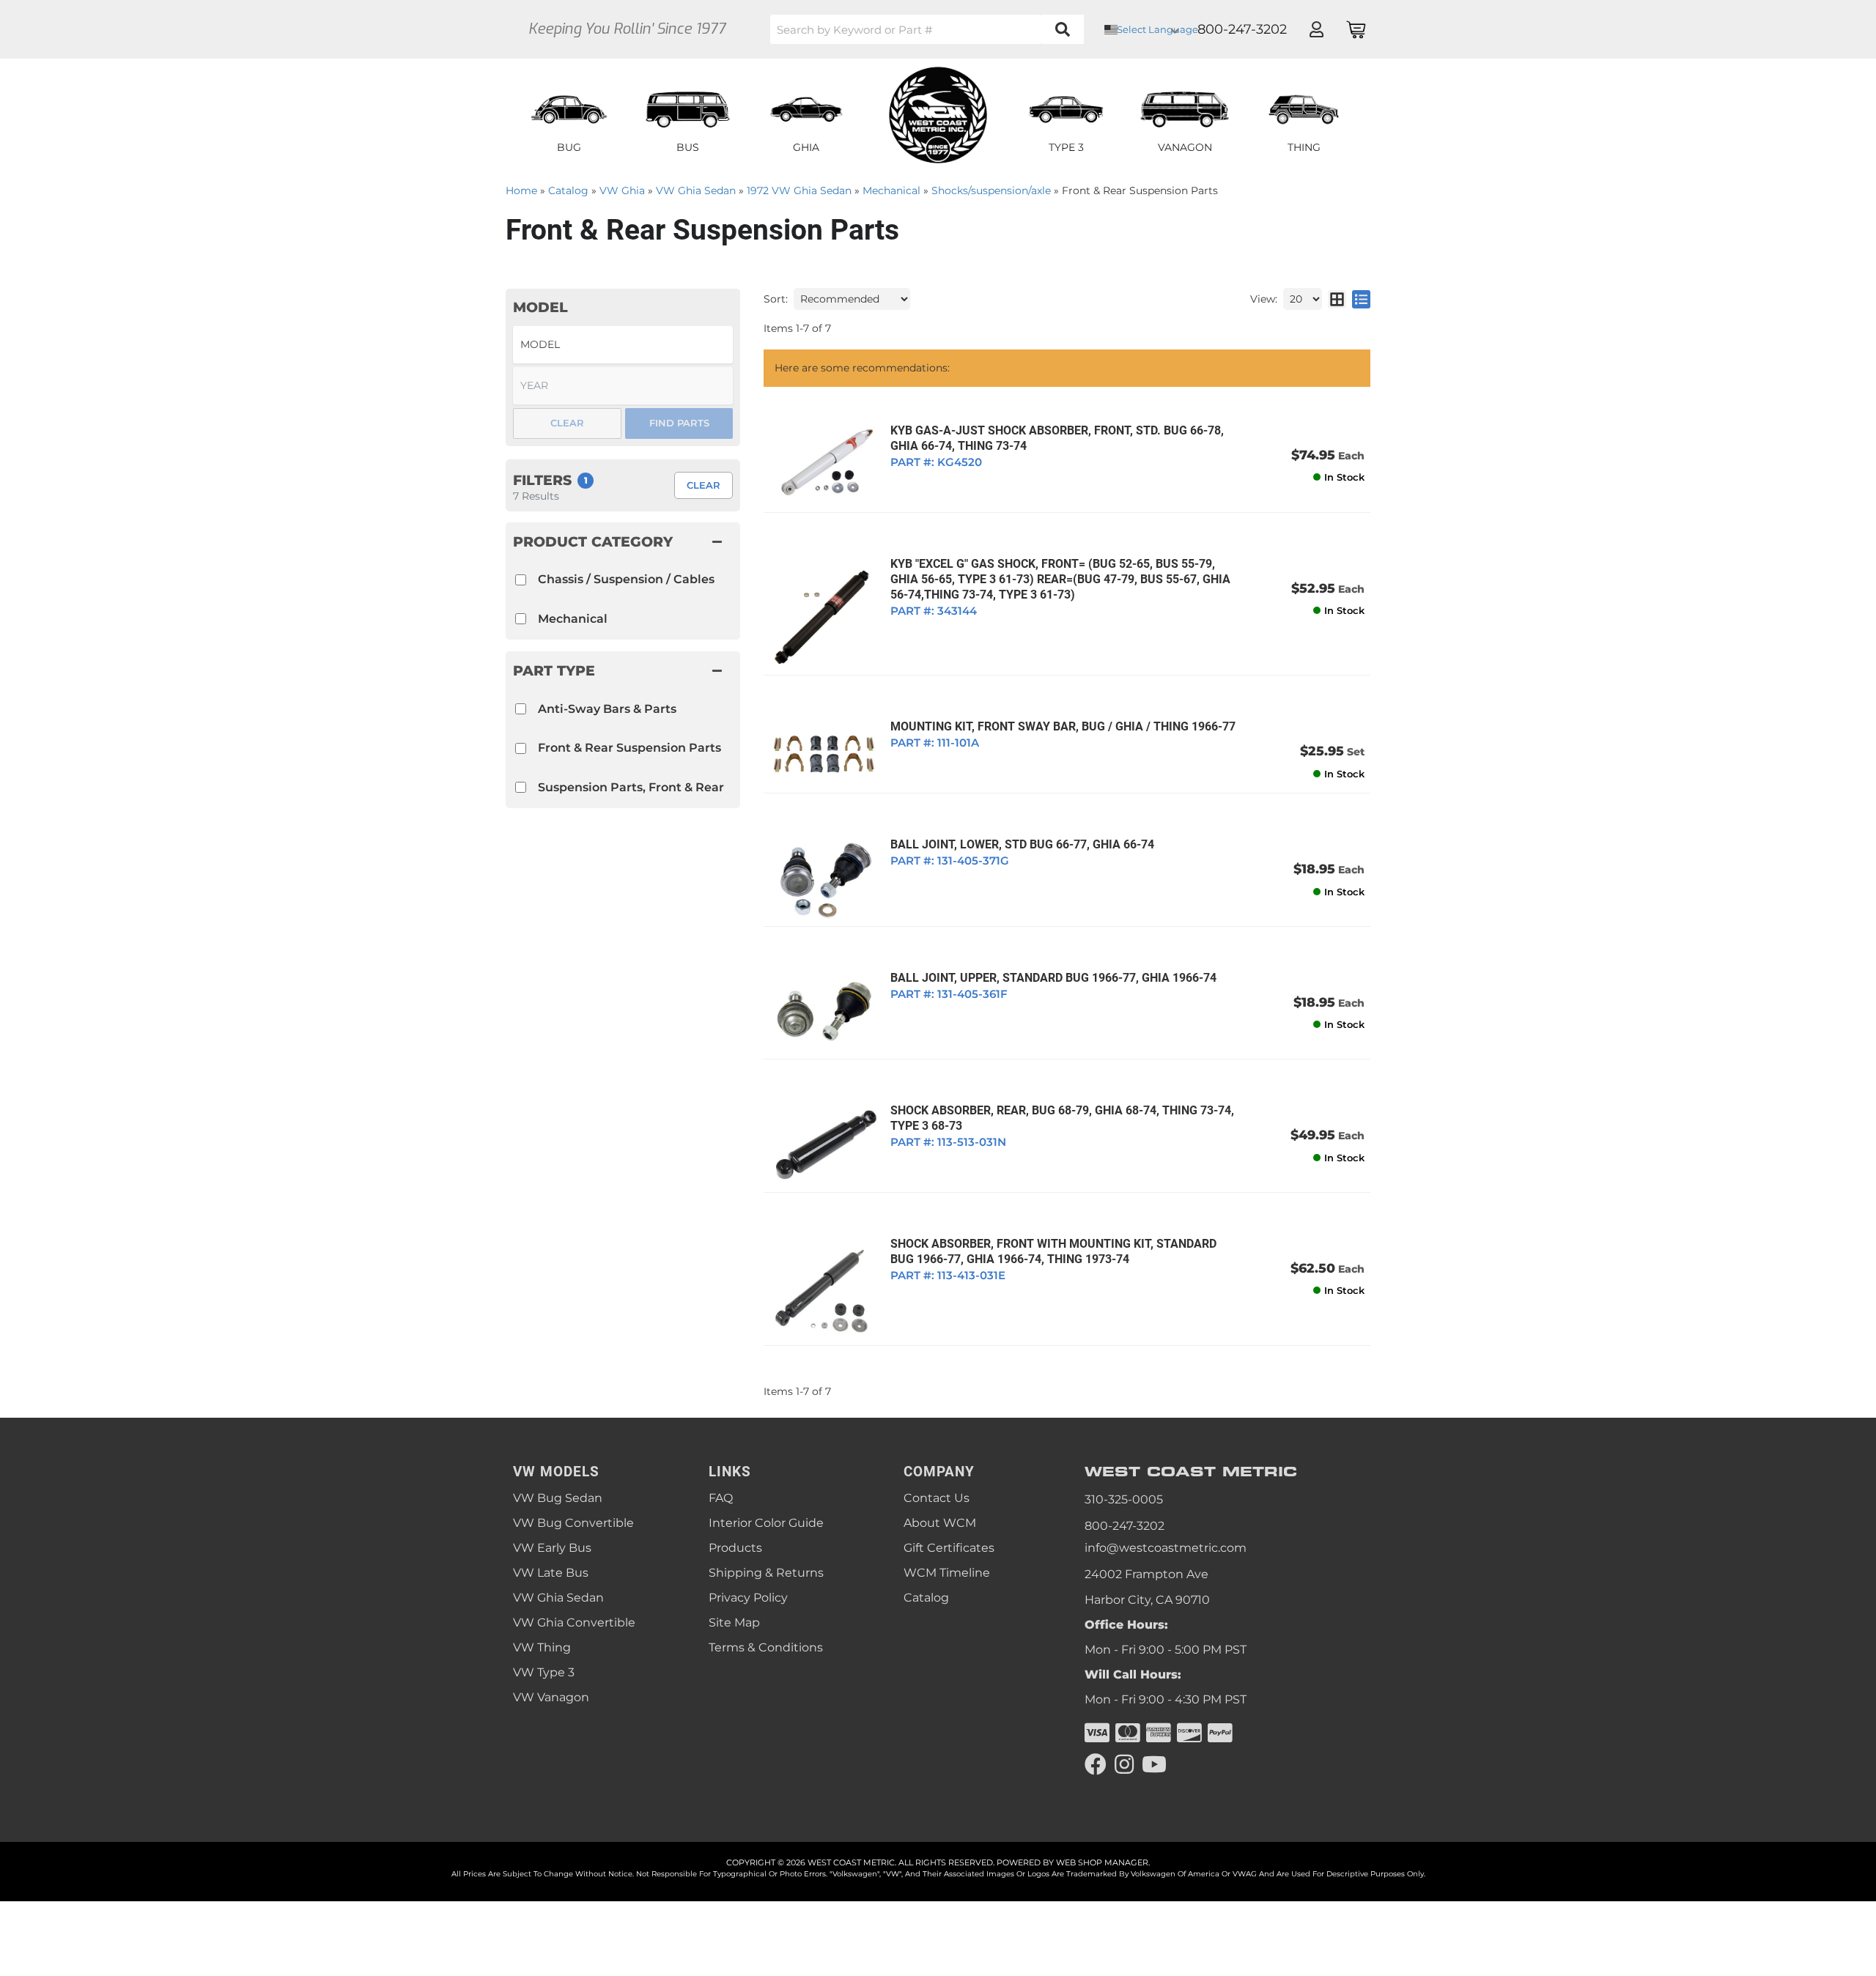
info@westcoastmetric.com (1166, 1548)
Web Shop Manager (1102, 1862)
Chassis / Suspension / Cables (626, 579)
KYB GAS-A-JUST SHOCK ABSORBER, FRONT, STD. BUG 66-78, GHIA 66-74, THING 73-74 (1057, 438)
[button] (927, 29)
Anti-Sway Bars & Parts (607, 709)
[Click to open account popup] (1316, 29)
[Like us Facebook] (1096, 1765)
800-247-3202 (1125, 1526)
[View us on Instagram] (1124, 1765)
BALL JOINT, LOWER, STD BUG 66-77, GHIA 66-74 (1022, 844)
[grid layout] (1337, 299)
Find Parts (679, 423)
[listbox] (623, 345)
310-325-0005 (1124, 1499)
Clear (703, 485)
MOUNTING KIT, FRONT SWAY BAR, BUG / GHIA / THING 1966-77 (1063, 726)
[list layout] (1361, 299)
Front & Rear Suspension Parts (629, 748)
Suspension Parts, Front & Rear (631, 787)
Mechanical (573, 619)
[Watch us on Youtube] (1154, 1765)
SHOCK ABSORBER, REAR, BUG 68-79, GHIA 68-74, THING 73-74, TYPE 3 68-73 (1062, 1118)
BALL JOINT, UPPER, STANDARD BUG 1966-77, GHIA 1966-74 (1053, 978)
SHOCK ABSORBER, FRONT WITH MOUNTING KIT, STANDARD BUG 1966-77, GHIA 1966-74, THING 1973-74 (1053, 1251)
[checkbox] (521, 709)
